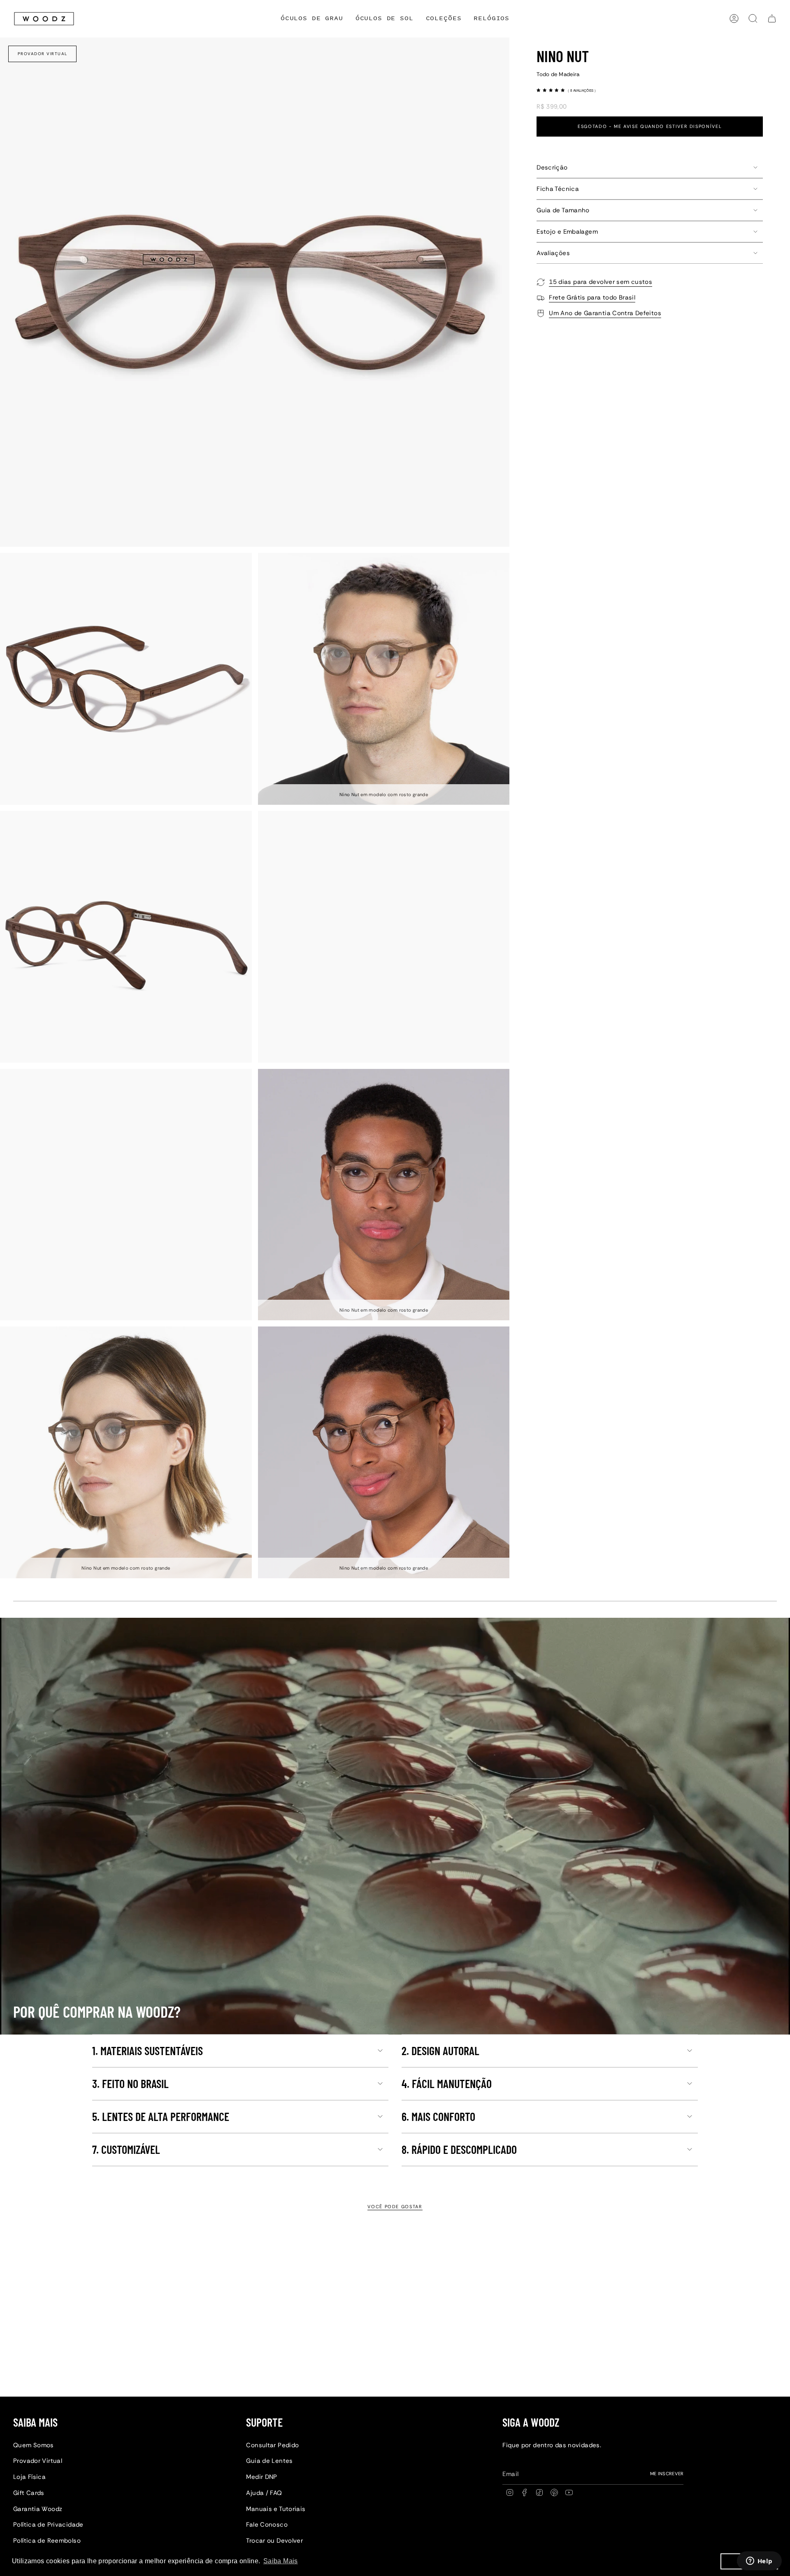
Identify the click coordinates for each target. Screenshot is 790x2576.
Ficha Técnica (558, 189)
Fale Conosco (267, 2525)
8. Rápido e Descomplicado (459, 2149)
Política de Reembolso (47, 2541)
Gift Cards (29, 2493)
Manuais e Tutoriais (276, 2509)
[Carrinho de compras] (772, 19)
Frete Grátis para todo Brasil (592, 297)
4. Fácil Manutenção (447, 2084)
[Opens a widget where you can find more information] (759, 2562)
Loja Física (29, 2477)
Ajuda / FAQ (264, 2493)
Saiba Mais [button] (281, 2561)
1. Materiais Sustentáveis (148, 2051)
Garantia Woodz (38, 2509)
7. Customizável (126, 2149)
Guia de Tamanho (563, 210)
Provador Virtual (43, 54)
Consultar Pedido (272, 2445)
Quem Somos (34, 2445)
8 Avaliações (582, 90)
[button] (444, 19)
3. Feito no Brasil (130, 2084)
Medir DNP (261, 2477)
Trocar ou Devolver (274, 2541)
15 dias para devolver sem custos (601, 282)
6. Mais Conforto (438, 2116)
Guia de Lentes (269, 2461)
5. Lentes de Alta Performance (161, 2116)
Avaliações (553, 253)
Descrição (552, 167)
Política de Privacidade (48, 2525)
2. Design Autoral (440, 2051)
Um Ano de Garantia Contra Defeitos (605, 313)
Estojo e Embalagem (567, 232)
